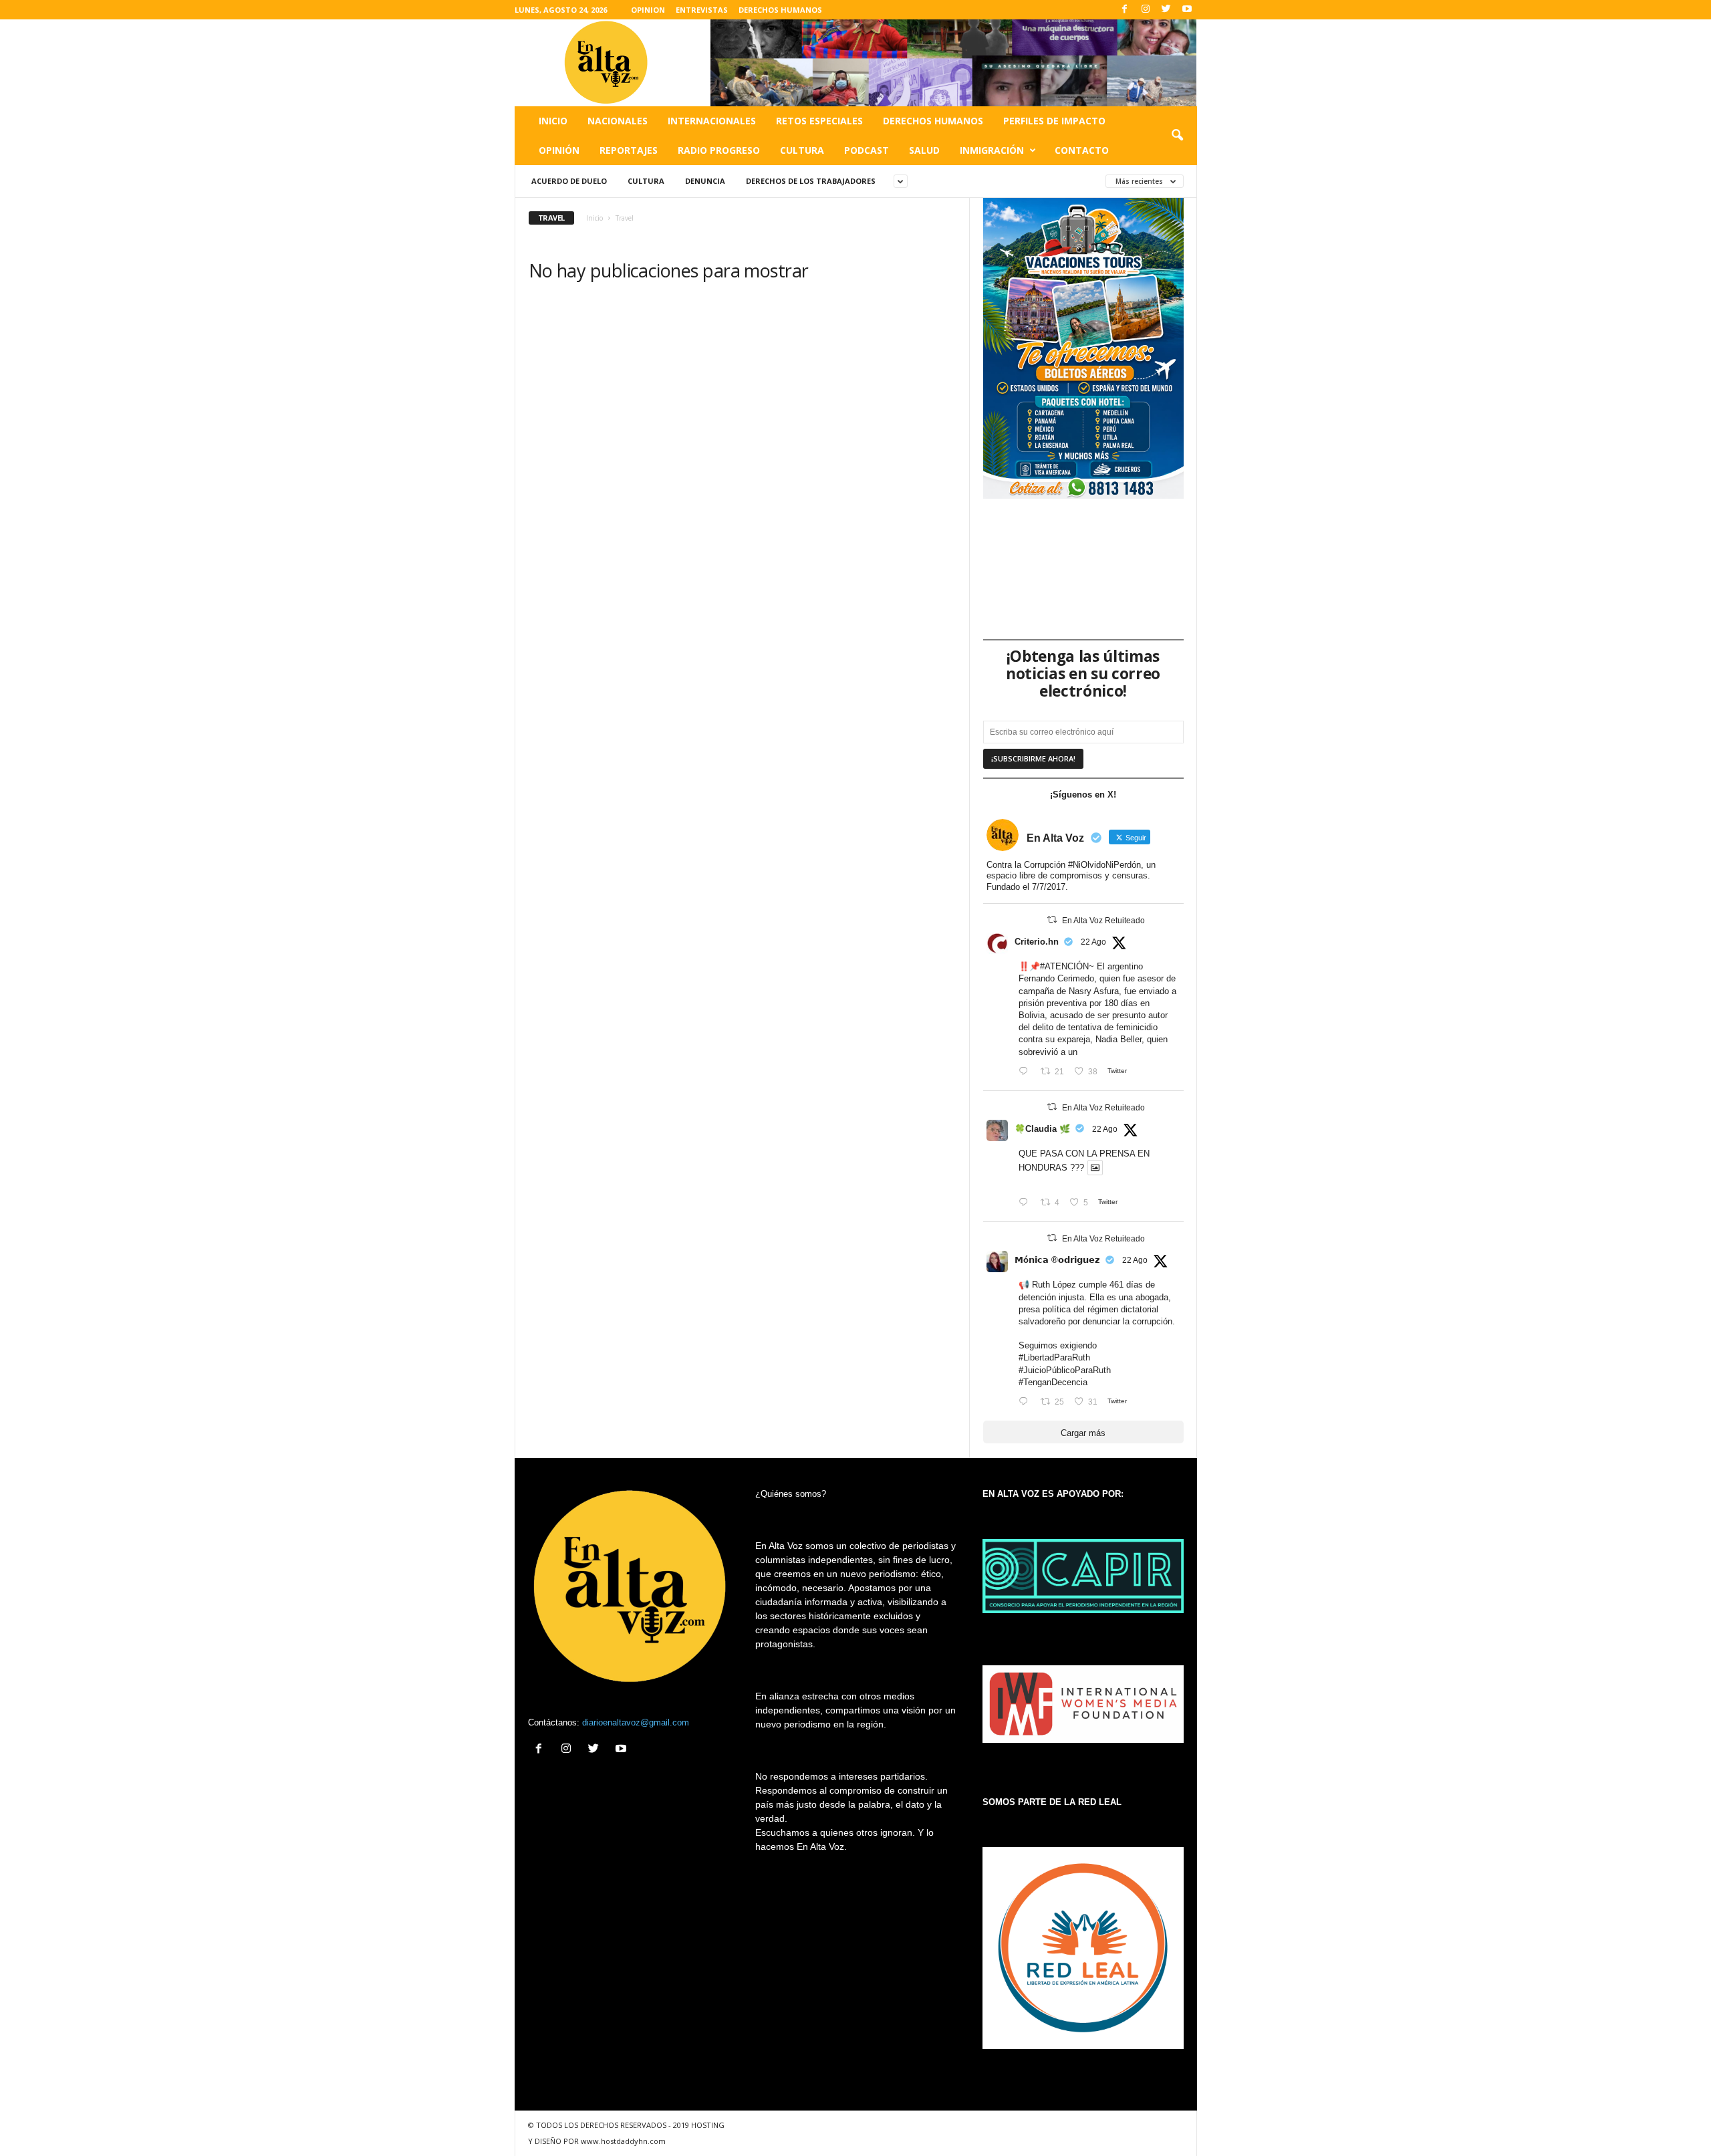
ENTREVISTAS (702, 10)
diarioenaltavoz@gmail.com (636, 1722)
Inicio (553, 121)
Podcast (867, 150)
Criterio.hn (1037, 942)
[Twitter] (1166, 10)
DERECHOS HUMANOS (780, 10)
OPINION (648, 10)
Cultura (802, 150)
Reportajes (629, 150)
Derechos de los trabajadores (811, 181)
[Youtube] (1187, 10)
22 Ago (1093, 942)
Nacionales (618, 121)
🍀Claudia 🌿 (1042, 1129)
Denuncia (705, 181)
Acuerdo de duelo (569, 181)
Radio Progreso (719, 150)
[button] (1177, 136)
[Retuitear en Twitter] (1052, 920)
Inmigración (992, 150)
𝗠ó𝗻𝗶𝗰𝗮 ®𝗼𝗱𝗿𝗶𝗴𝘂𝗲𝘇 (1057, 1260)
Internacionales (712, 121)
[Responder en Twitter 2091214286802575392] (1026, 1402)
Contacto (1082, 150)
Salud (924, 150)
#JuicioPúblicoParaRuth (1065, 1370)
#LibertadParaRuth (1054, 1357)
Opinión (559, 150)
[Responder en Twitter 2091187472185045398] (1026, 1072)
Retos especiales (819, 121)
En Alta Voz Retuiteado (1103, 921)
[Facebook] (1125, 10)
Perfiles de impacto (1054, 121)
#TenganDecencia (1053, 1382)
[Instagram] (1146, 10)
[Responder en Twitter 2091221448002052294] (1026, 1203)
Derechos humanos (933, 121)
